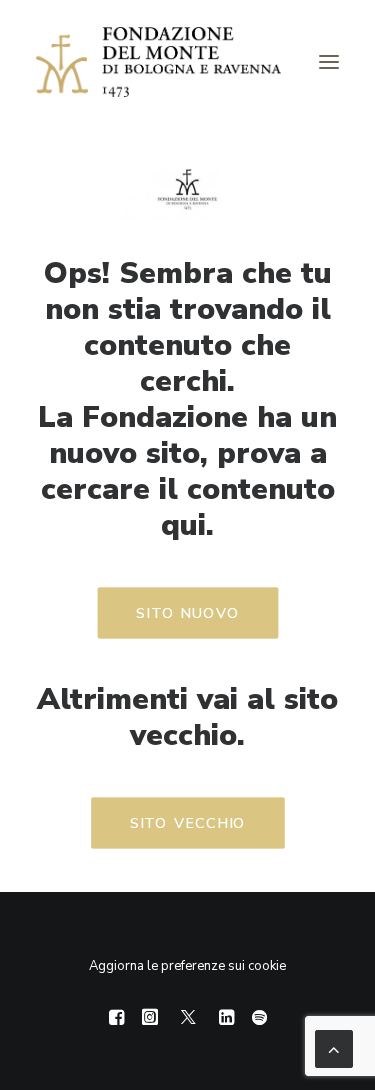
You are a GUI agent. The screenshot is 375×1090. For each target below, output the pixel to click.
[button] (329, 62)
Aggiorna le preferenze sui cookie (187, 966)
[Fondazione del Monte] (158, 62)
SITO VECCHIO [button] (187, 823)
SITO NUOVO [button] (188, 613)
